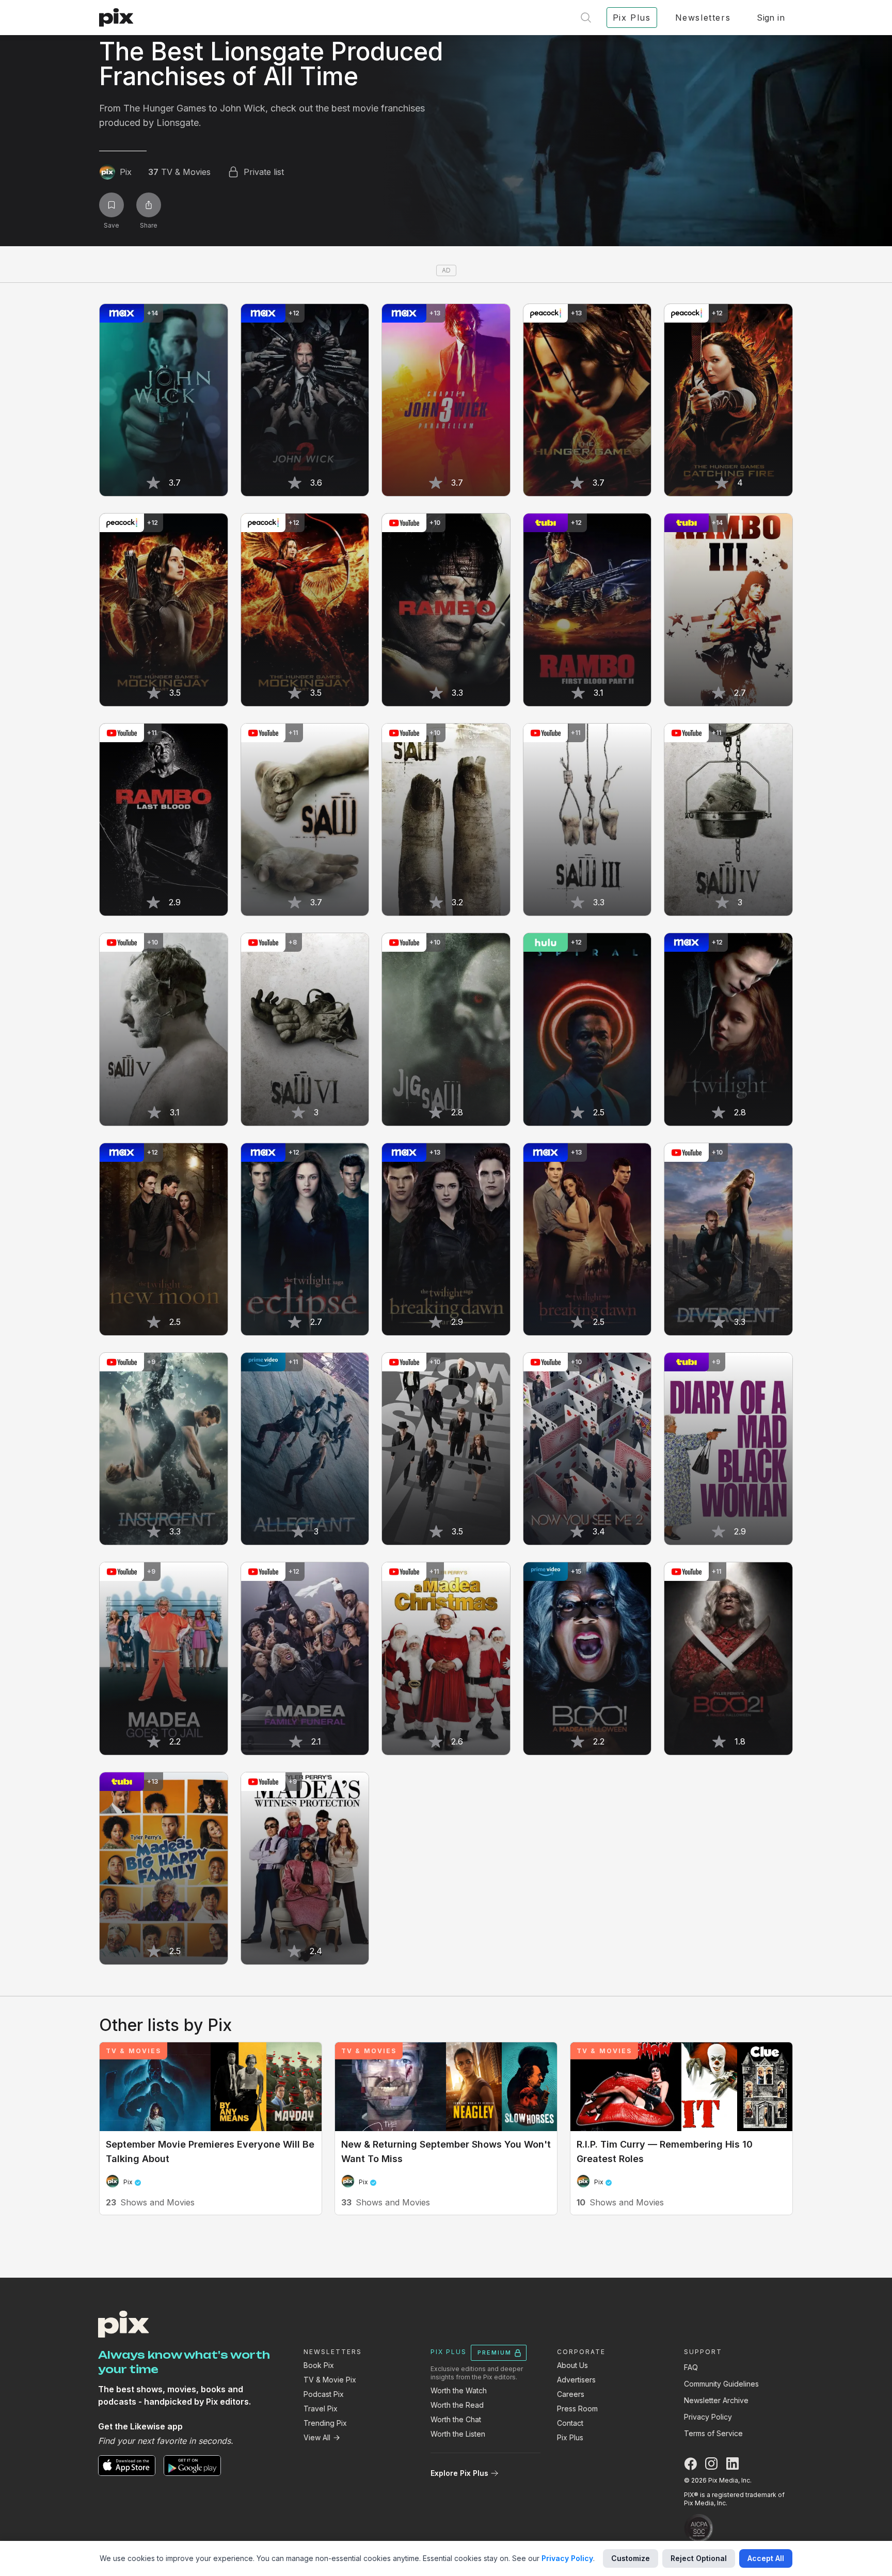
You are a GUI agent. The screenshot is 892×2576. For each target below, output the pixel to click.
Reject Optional (699, 2558)
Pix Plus (570, 2437)
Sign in (771, 18)
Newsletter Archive (716, 2400)
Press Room (577, 2409)
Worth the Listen (458, 2434)
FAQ (691, 2367)
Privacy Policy (708, 2417)
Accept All (766, 2558)
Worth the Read (457, 2405)
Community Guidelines (721, 2384)
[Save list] (111, 205)
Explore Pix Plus (459, 2473)
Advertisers (576, 2380)
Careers (571, 2394)
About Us (572, 2365)
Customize (631, 2558)
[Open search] (586, 18)
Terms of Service (713, 2433)
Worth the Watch (459, 2390)
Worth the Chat (456, 2419)
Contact (570, 2423)
